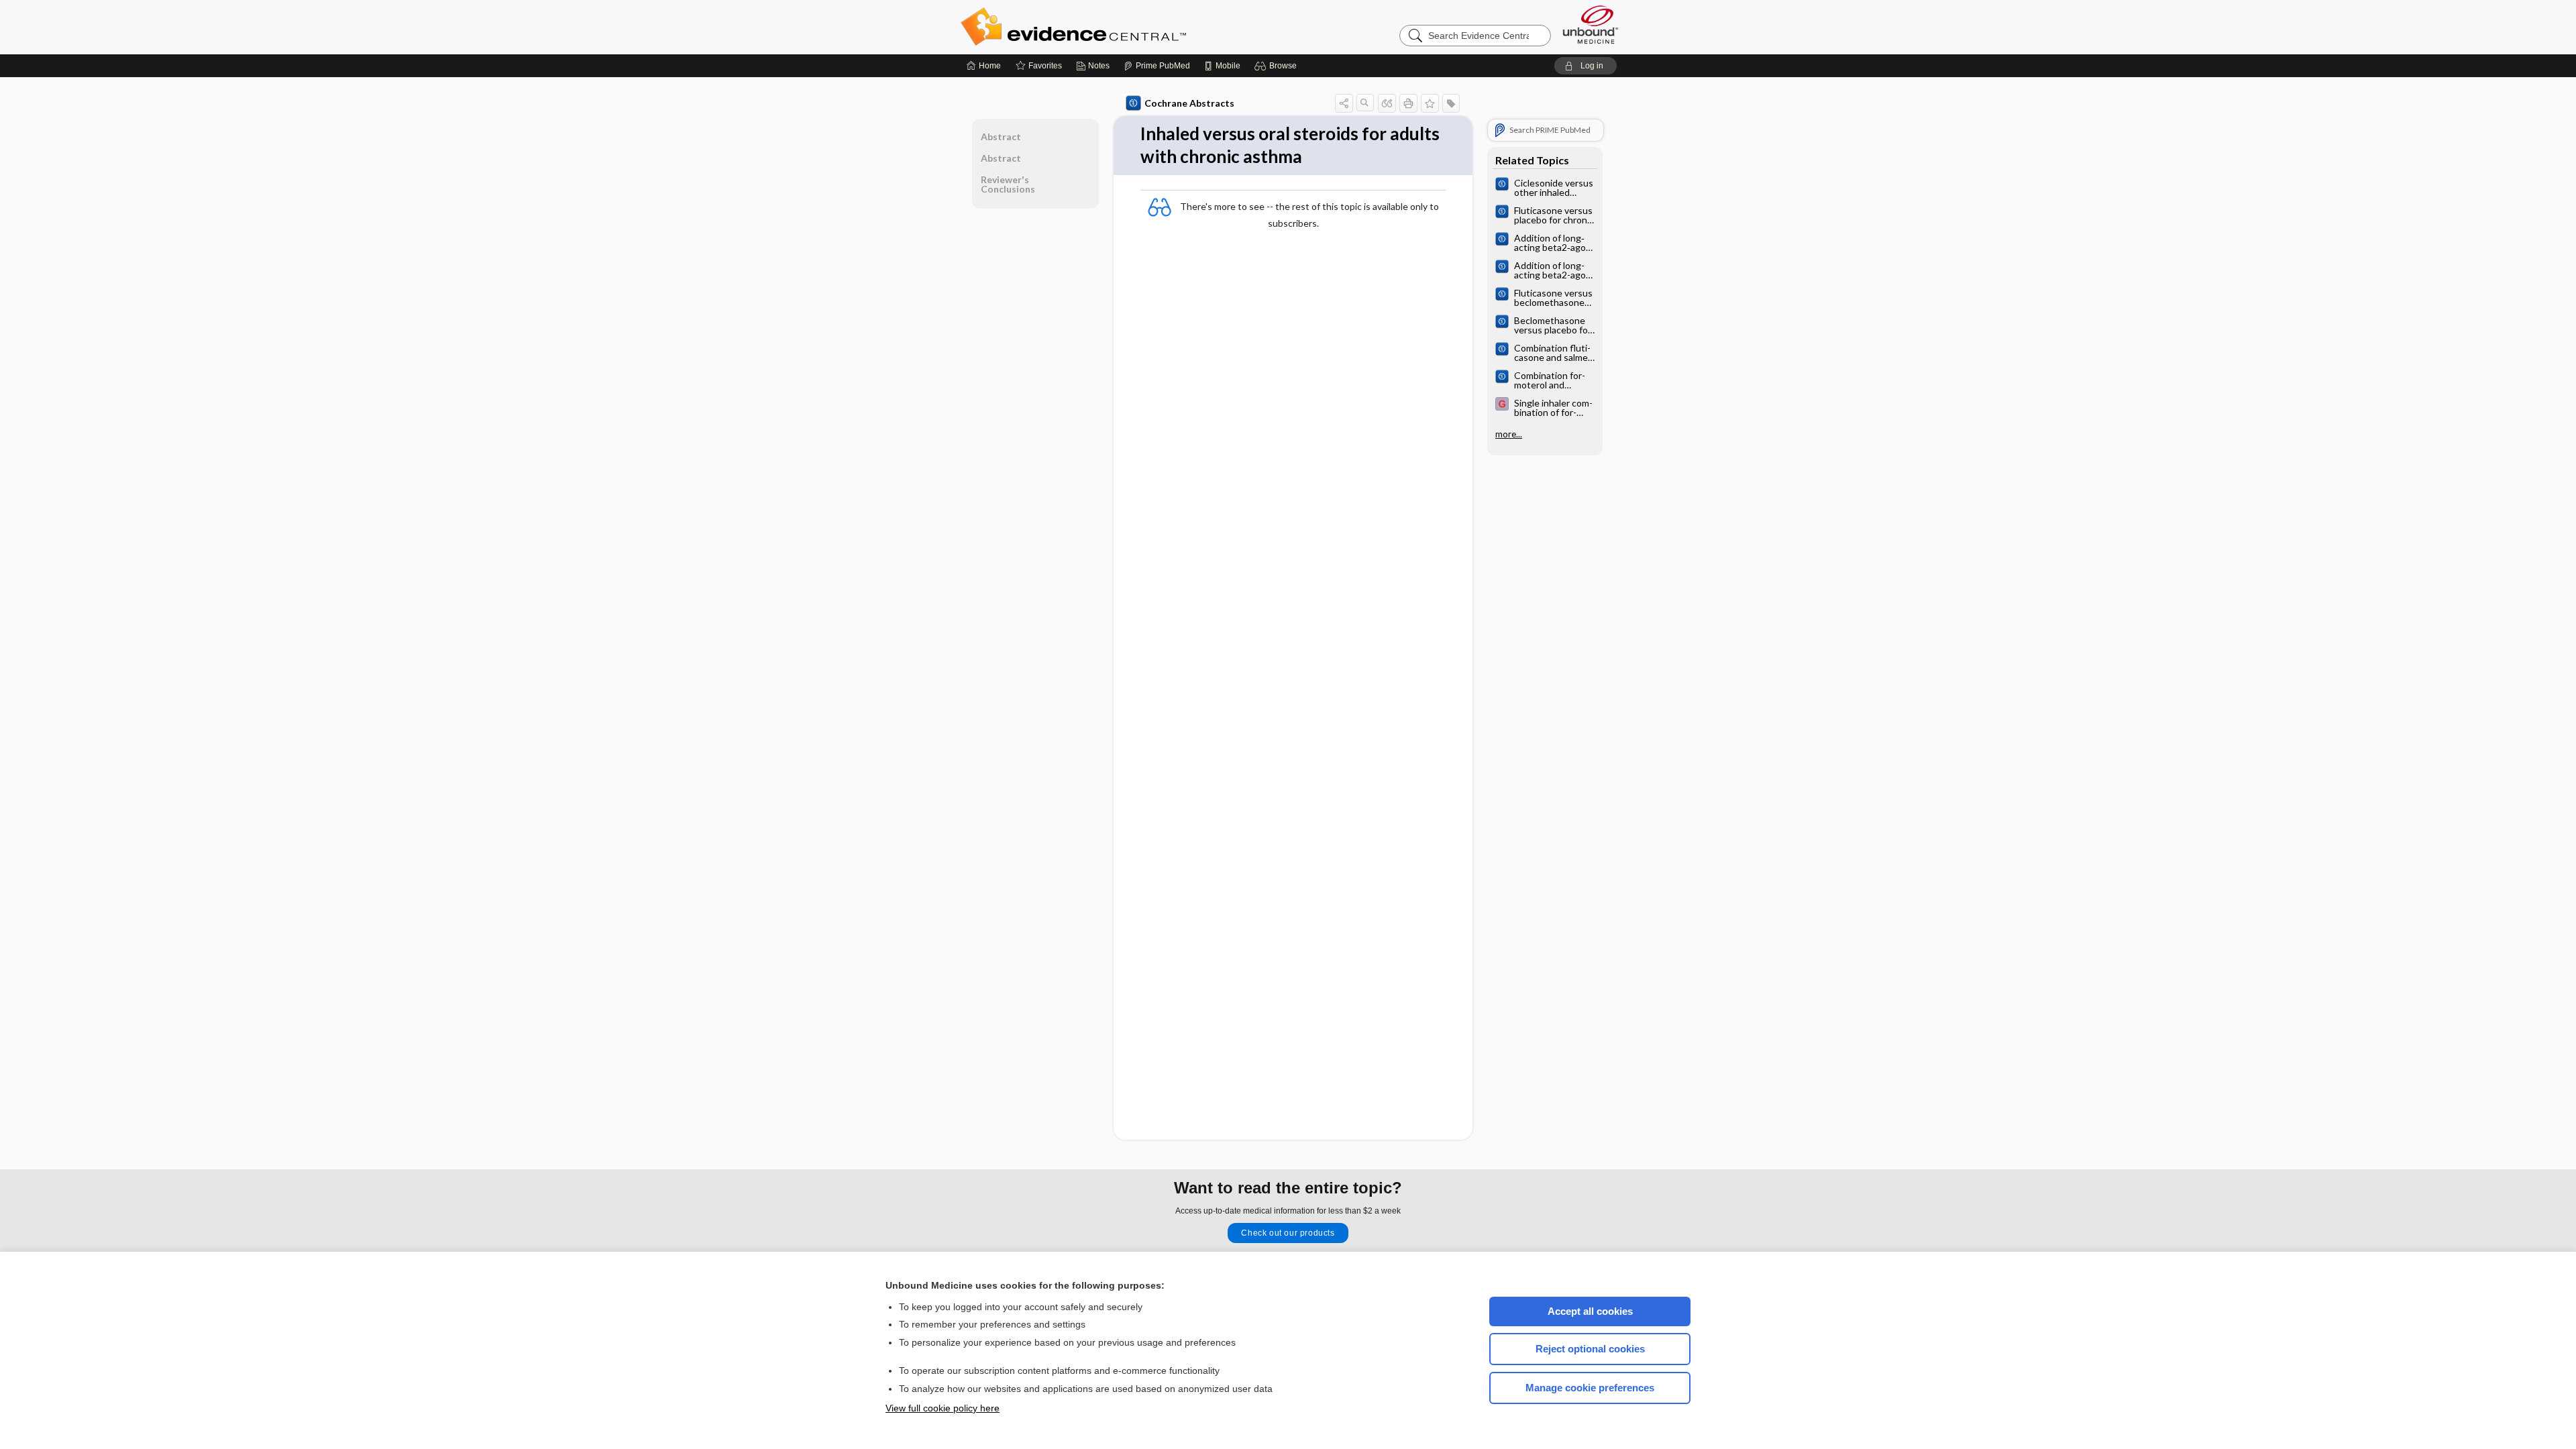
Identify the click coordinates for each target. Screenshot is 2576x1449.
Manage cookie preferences (1590, 1388)
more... (1509, 434)
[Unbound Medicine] (1591, 24)
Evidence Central (1127, 27)
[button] (1278, 66)
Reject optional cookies (1590, 1349)
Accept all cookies (1590, 1311)
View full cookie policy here (943, 1408)
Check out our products (1288, 1233)
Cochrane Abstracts (1189, 103)
